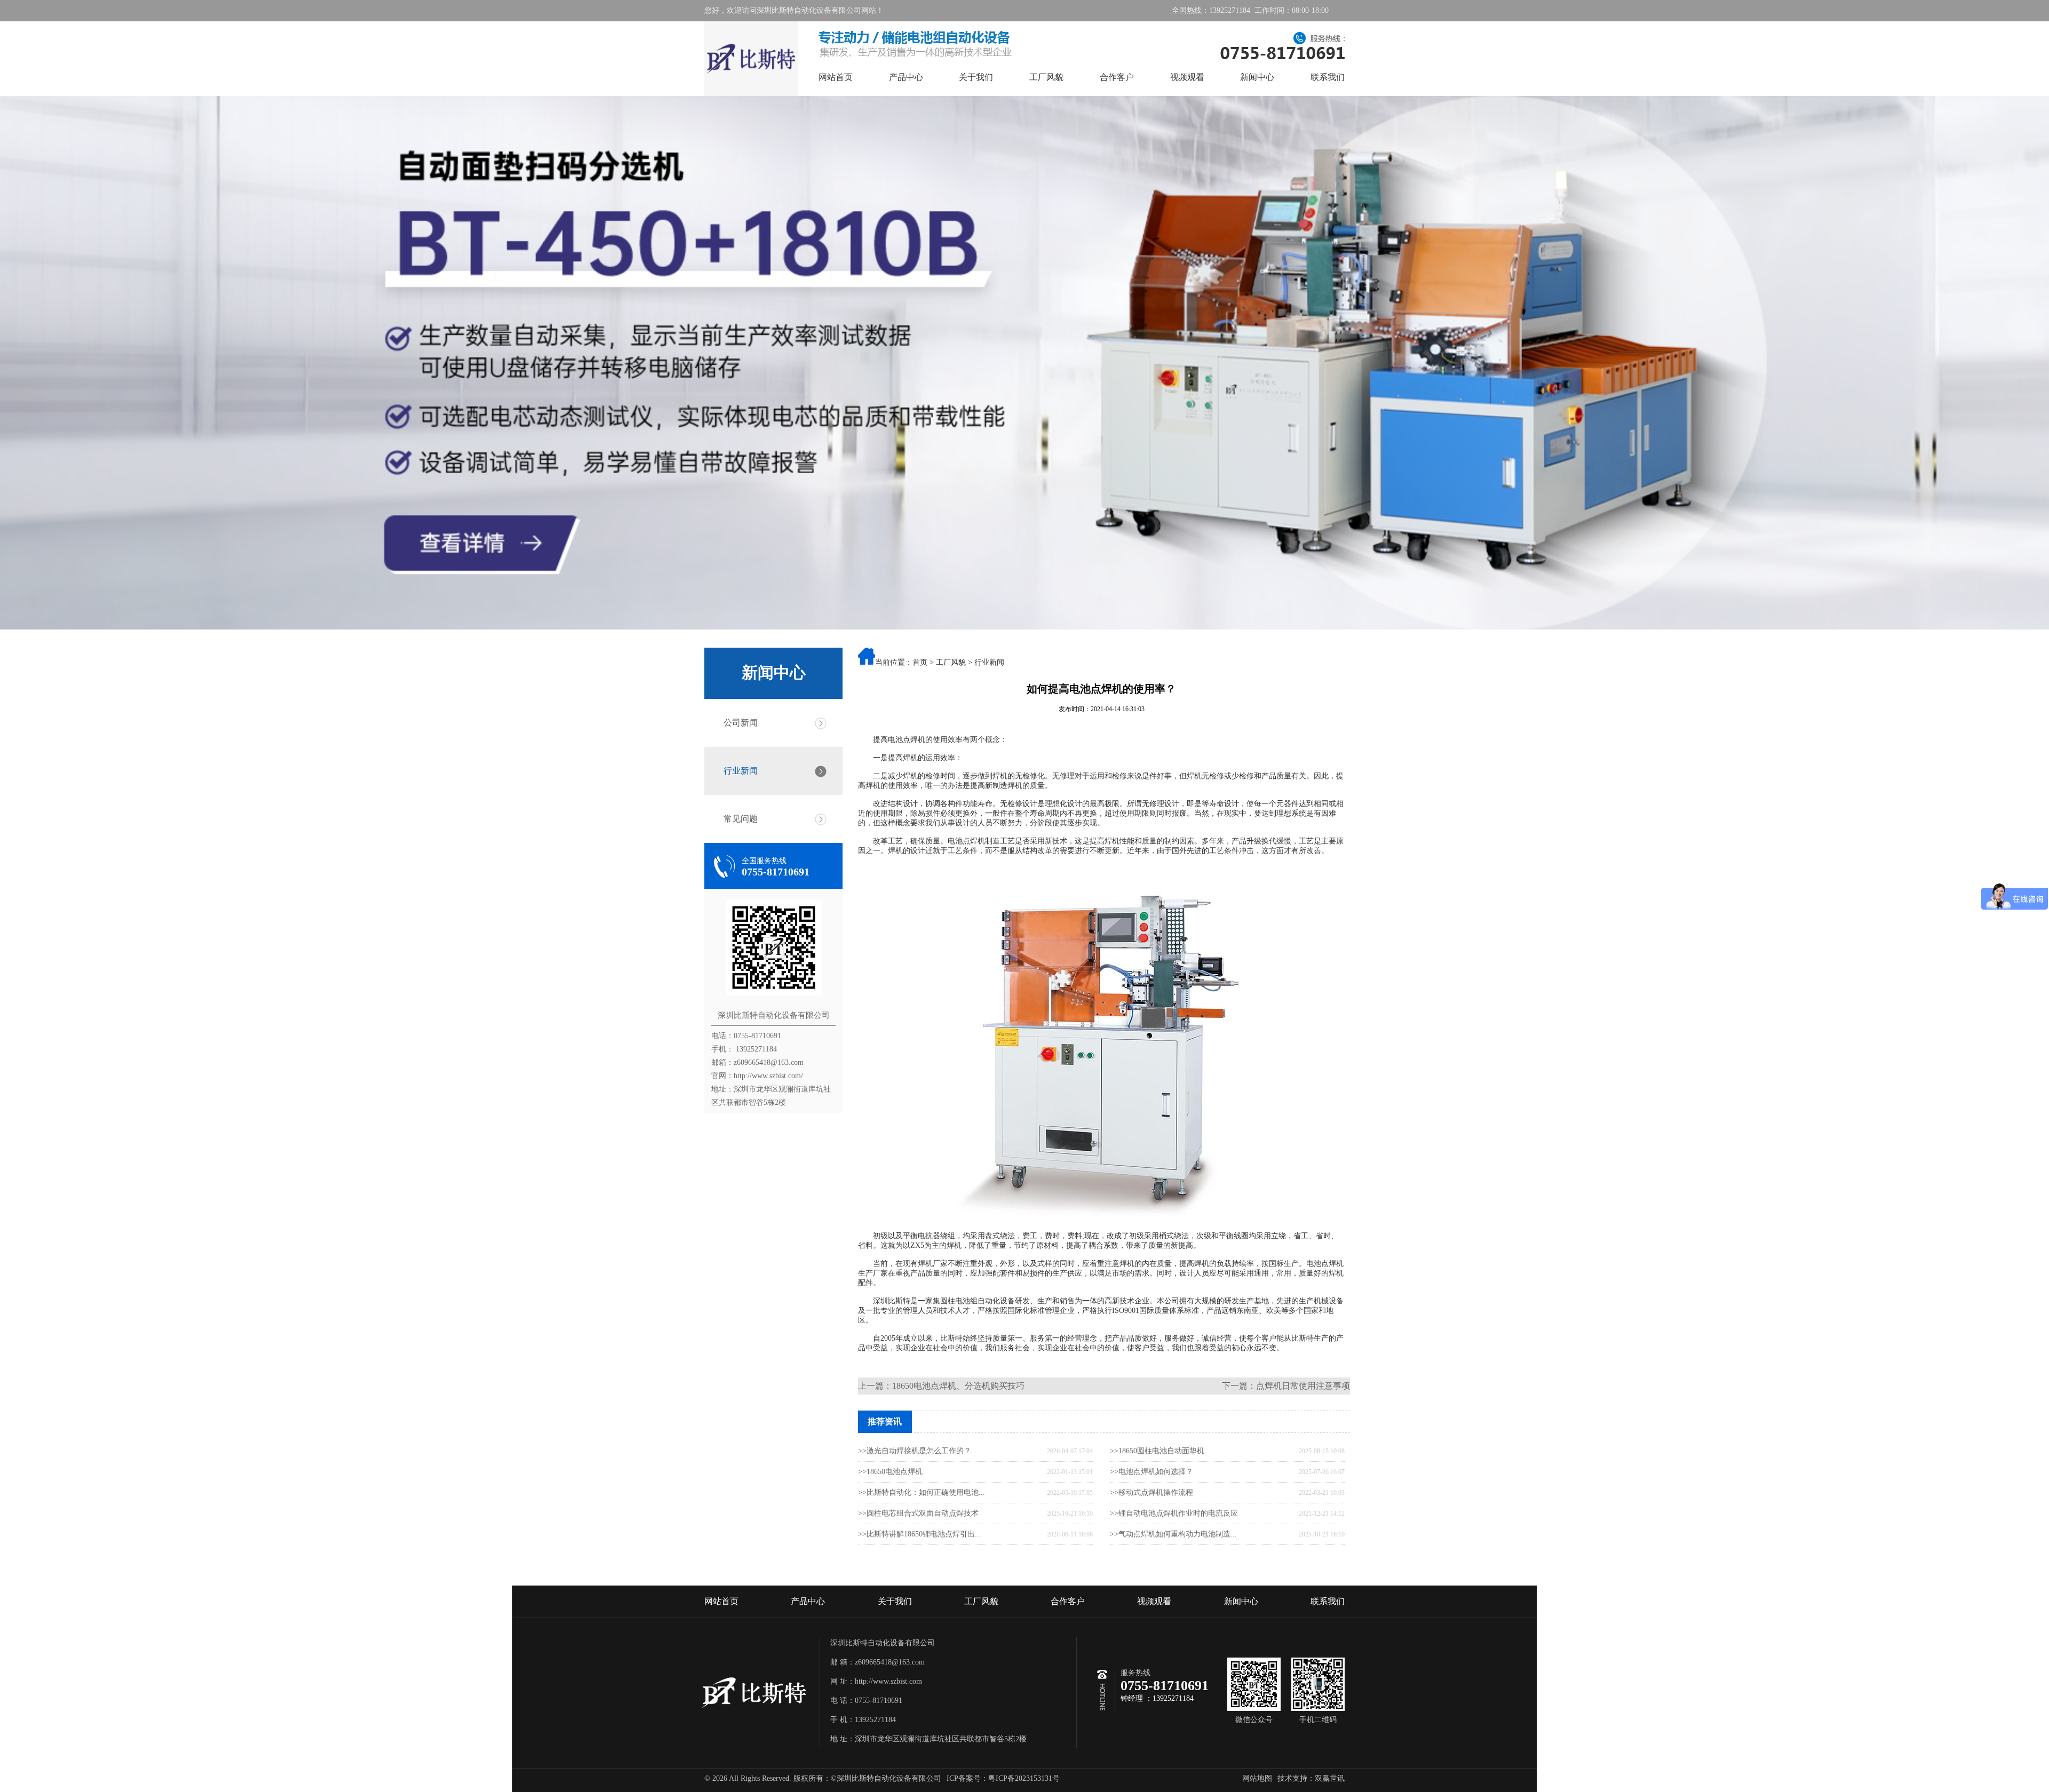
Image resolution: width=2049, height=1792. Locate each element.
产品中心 (906, 77)
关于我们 (976, 77)
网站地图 (1257, 1778)
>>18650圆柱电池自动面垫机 (1157, 1451)
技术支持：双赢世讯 (1311, 1778)
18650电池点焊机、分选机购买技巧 (958, 1386)
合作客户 (1117, 77)
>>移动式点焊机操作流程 (1151, 1492)
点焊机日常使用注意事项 (1303, 1386)
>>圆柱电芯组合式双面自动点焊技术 (918, 1513)
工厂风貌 (1046, 77)
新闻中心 (1257, 77)
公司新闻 (741, 723)
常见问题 (741, 819)
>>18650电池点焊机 (890, 1472)
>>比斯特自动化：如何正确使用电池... (922, 1492)
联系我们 (1328, 77)
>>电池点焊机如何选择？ (1151, 1472)
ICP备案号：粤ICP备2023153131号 (1003, 1778)
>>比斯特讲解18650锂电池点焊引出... (920, 1534)
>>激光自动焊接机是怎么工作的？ (915, 1451)
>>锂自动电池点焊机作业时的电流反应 (1174, 1513)
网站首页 (836, 77)
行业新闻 (741, 771)
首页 (920, 662)
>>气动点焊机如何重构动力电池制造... (1173, 1534)
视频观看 (1187, 77)
